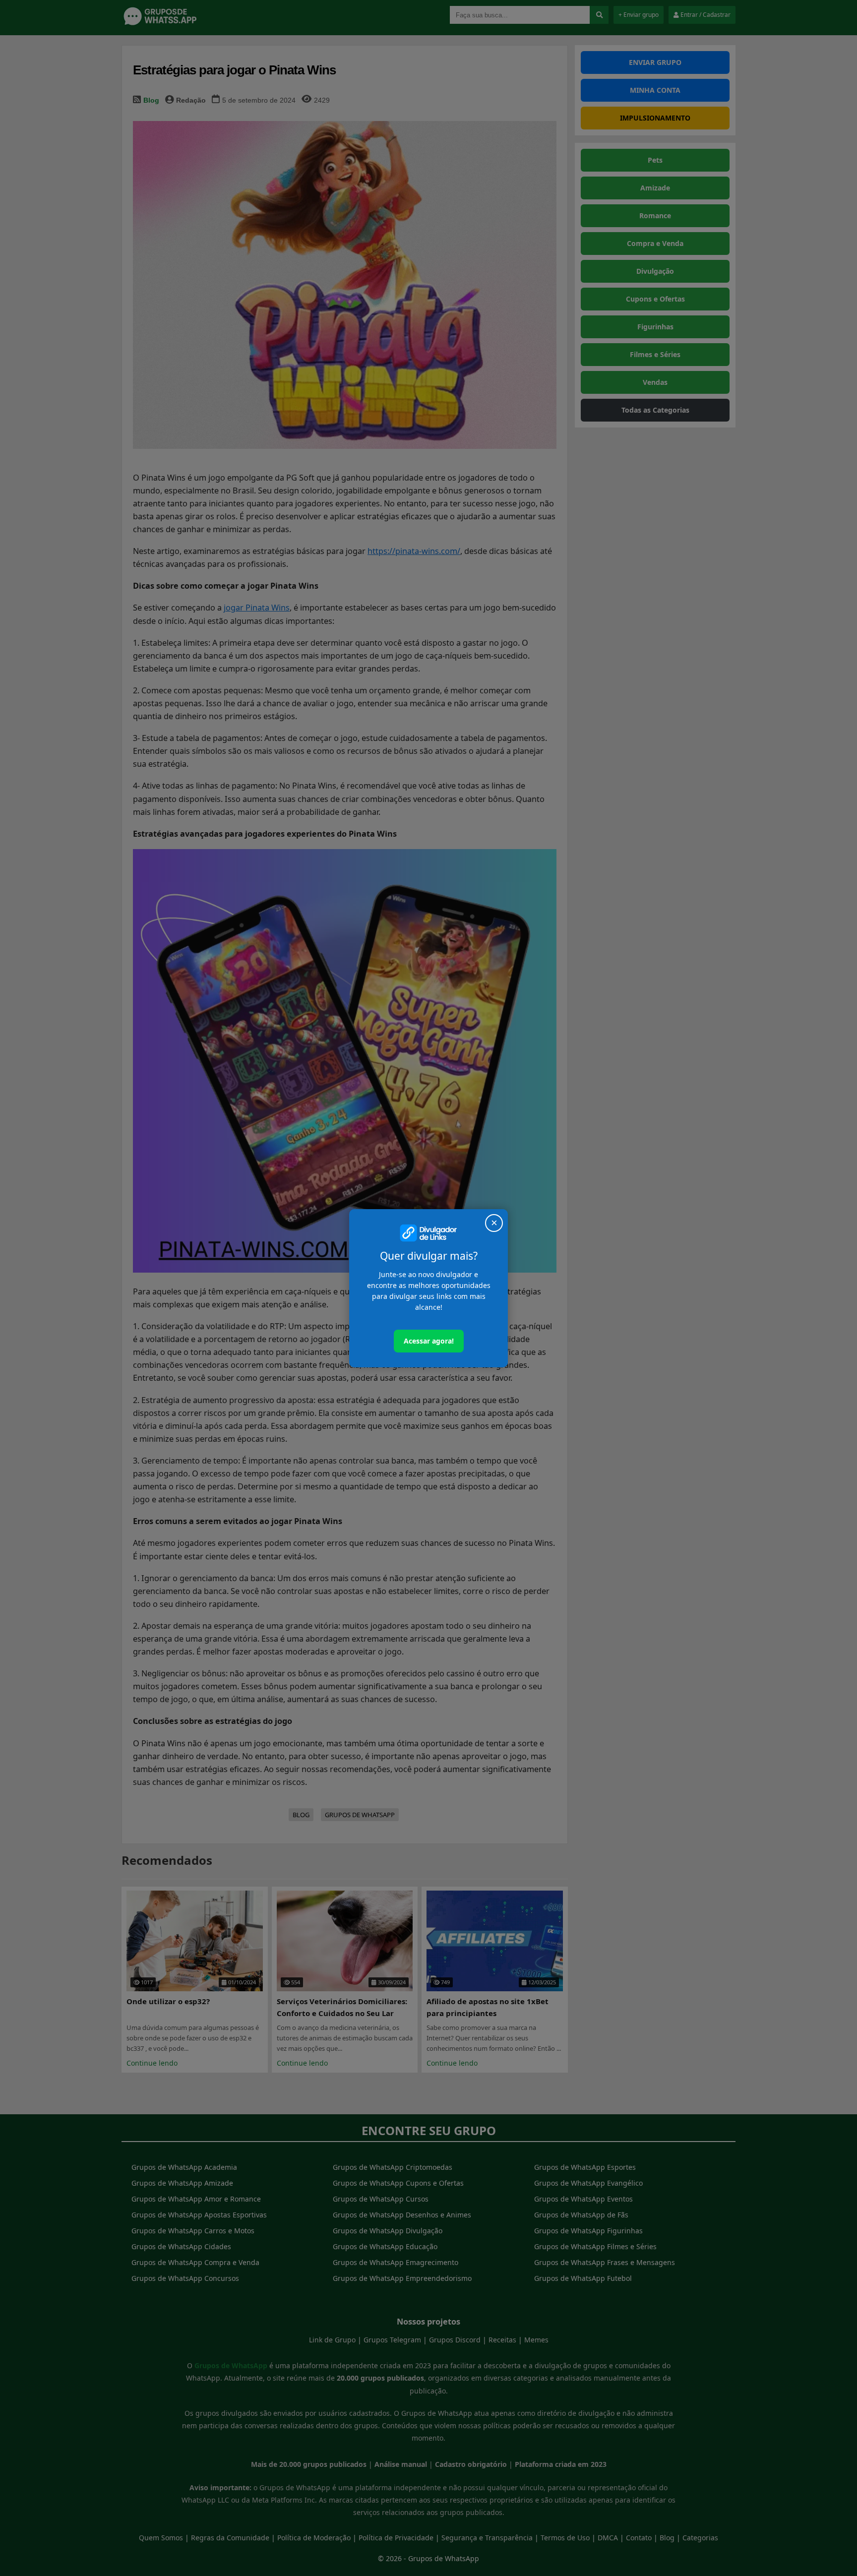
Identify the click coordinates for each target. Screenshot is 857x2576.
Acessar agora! (429, 1341)
